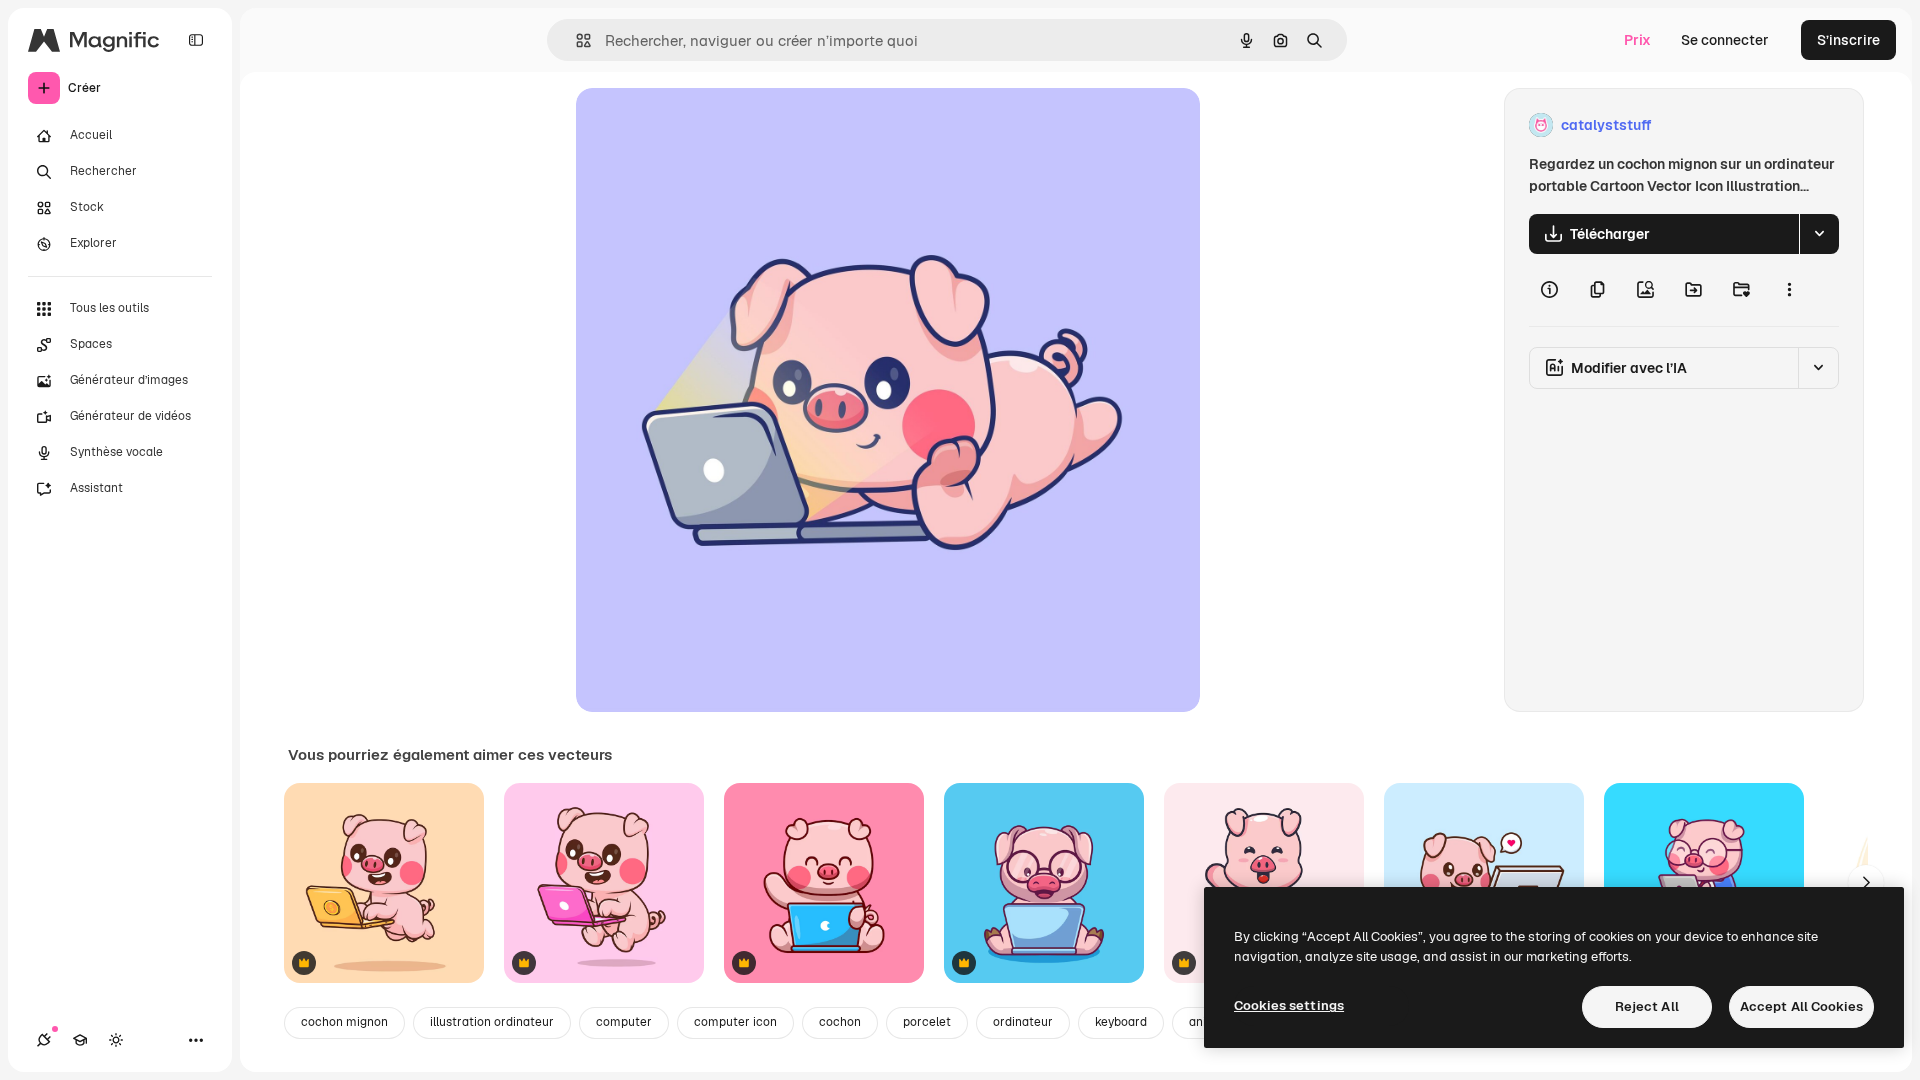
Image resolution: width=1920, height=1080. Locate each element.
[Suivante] (1866, 883)
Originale (708, 125)
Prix (1637, 40)
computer (624, 1022)
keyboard (1121, 1022)
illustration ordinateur (492, 1022)
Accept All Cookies (1801, 1006)
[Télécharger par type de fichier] (1819, 234)
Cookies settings (1289, 1005)
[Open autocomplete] (575, 40)
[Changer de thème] (116, 1040)
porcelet (927, 1022)
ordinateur (1023, 1022)
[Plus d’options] (1789, 290)
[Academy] (80, 1040)
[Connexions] (44, 1040)
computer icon (735, 1022)
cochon (840, 1022)
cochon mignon (344, 1022)
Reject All (1647, 1006)
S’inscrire (1848, 40)
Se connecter (1725, 40)
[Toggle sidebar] (196, 40)
